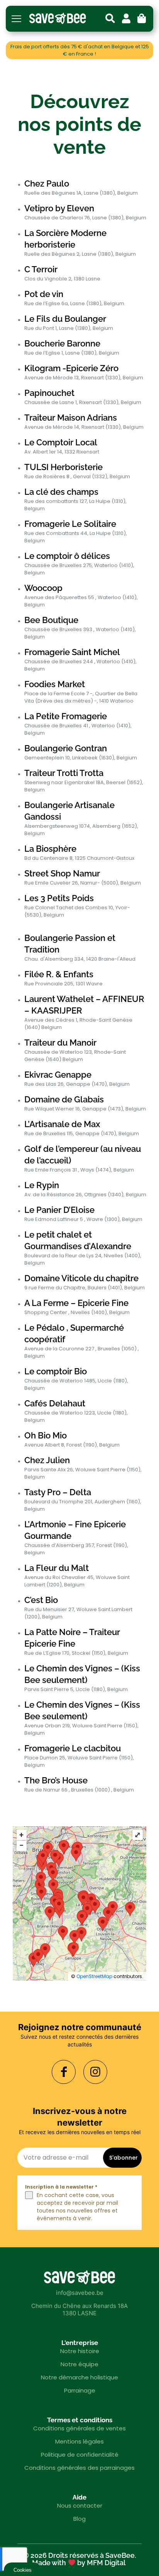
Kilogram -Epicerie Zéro (71, 368)
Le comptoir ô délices (67, 556)
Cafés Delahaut (55, 1403)
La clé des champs (61, 492)
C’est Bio (41, 1600)
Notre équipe (79, 2364)
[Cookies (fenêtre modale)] (23, 2569)
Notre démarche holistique (79, 2377)
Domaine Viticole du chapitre (81, 1278)
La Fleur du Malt (57, 1568)
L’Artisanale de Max (62, 1124)
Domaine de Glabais (64, 1099)
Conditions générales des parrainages (79, 2468)
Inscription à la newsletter (61, 2187)
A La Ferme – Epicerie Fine (76, 1303)
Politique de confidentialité (80, 2455)
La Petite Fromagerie (66, 716)
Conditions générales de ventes (79, 2428)
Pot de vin (44, 294)
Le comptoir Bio (56, 1371)
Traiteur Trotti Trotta (64, 773)
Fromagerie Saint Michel (72, 652)
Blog (79, 2519)
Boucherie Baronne (62, 343)
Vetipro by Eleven (59, 208)
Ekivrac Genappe (58, 1075)
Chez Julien (47, 1460)
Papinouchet (49, 393)
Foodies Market (55, 684)
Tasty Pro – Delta (58, 1492)
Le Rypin (42, 1185)
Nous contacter (80, 2506)
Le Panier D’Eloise (59, 1210)
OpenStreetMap (94, 1976)
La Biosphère (50, 849)
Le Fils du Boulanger (65, 319)
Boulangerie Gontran (66, 748)
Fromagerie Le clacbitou (73, 1748)
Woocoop (43, 588)
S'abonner (123, 2158)
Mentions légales (79, 2441)
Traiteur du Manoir (60, 1043)
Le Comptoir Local (61, 442)
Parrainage (80, 2390)
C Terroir (41, 269)
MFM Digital (106, 2563)
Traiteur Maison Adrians (71, 418)
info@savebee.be (80, 2293)
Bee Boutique (51, 620)
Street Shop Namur (62, 873)
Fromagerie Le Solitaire (70, 524)
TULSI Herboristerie (63, 467)
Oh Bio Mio (46, 1435)
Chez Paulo (47, 183)
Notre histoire (80, 2351)
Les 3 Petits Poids (59, 898)
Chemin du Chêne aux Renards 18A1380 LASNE (79, 2309)
